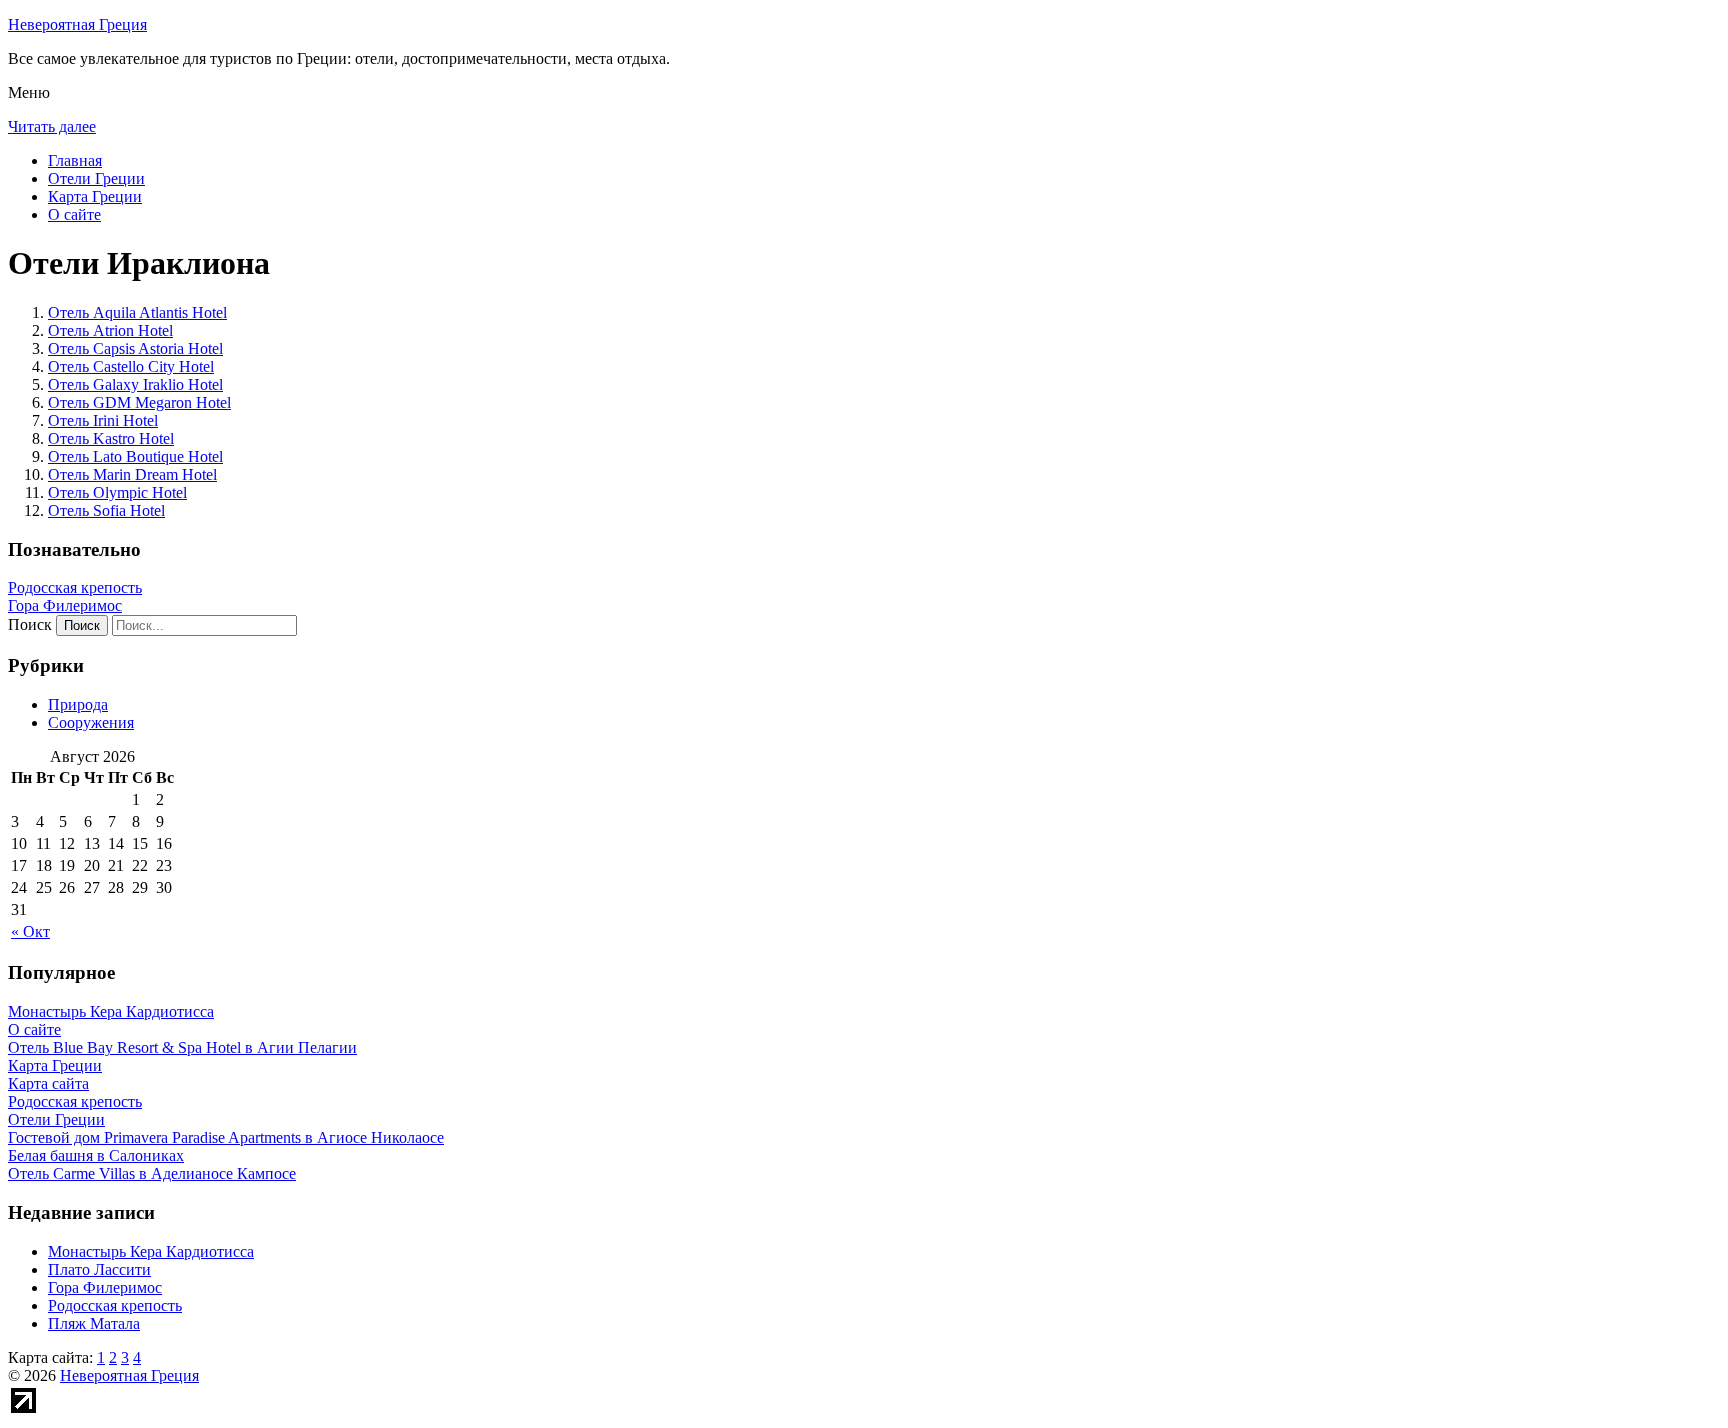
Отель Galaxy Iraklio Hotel (135, 384)
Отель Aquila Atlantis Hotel (137, 312)
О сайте (74, 214)
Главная (75, 160)
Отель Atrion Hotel (110, 330)
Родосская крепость (75, 587)
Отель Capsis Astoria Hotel (135, 348)
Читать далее (52, 126)
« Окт (30, 931)
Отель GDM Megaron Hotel (139, 402)
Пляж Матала (94, 1323)
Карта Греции (95, 196)
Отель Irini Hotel (103, 420)
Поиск (30, 624)
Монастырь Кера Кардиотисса (151, 1251)
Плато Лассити (99, 1269)
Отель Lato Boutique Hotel (135, 456)
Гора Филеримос (65, 605)
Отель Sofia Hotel (106, 510)
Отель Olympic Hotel (117, 492)
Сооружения (91, 722)
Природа (78, 704)
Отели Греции (96, 178)
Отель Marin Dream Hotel (132, 474)
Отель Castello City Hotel (131, 366)
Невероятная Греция (77, 24)
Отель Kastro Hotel (111, 438)
